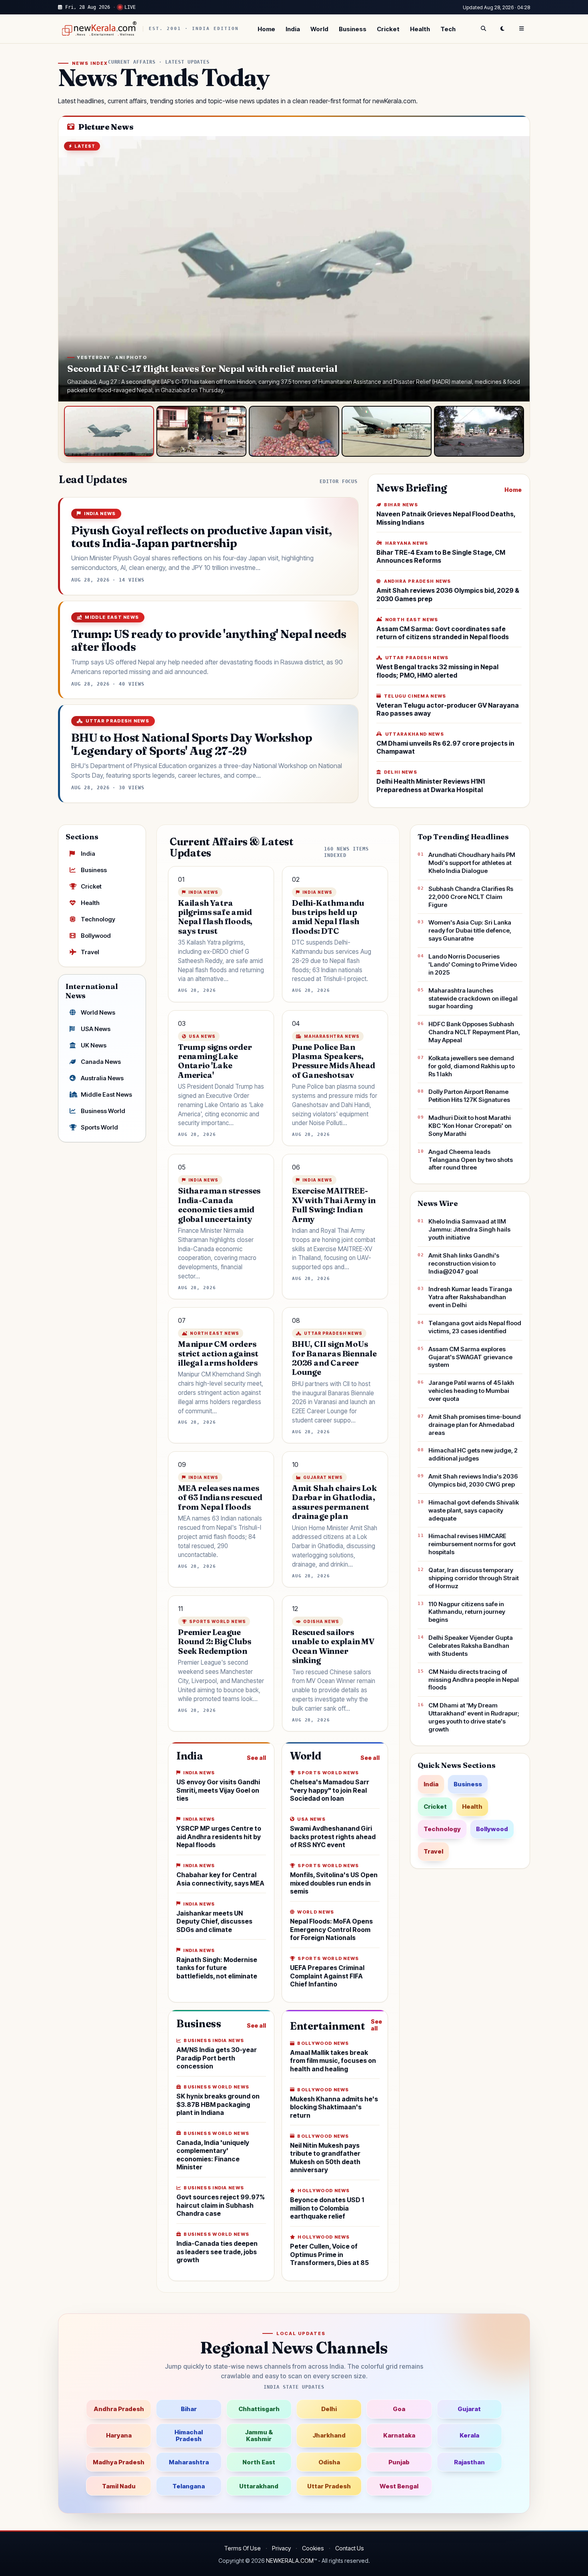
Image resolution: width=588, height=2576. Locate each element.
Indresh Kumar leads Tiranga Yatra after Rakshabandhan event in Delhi (470, 1297)
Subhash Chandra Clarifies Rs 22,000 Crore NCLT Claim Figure (471, 897)
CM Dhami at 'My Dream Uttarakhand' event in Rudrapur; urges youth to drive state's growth (474, 1717)
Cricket (388, 29)
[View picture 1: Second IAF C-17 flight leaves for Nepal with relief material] (109, 431)
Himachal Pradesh (189, 2436)
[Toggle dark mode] (502, 29)
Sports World (99, 1127)
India (293, 29)
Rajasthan (469, 2462)
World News (98, 1012)
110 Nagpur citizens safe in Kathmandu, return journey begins (467, 1612)
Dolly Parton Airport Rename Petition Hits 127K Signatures (469, 1096)
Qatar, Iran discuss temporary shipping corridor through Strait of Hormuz (474, 1578)
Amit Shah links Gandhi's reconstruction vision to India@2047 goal (464, 1263)
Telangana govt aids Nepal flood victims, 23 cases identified (475, 1327)
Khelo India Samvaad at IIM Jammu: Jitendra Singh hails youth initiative (469, 1229)
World (319, 29)
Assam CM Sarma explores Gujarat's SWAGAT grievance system (470, 1357)
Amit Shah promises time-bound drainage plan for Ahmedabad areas (475, 1425)
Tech (448, 29)
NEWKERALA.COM (290, 2561)
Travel (90, 952)
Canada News (101, 1062)
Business (353, 29)
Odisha (329, 2462)
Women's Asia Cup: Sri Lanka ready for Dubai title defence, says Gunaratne (470, 930)
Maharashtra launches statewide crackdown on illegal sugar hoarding (473, 998)
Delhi (329, 2409)
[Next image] (516, 269)
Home (266, 29)
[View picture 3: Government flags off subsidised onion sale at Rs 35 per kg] (294, 431)
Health (420, 29)
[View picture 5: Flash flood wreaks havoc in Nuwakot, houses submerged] (479, 431)
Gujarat (469, 2409)
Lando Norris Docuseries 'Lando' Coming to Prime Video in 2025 (473, 964)
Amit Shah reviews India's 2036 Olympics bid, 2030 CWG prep (473, 1480)
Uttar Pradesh (329, 2486)
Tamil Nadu (119, 2486)
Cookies (313, 2548)
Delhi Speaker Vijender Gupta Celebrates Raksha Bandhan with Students (471, 1646)
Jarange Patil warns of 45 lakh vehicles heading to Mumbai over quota (471, 1391)
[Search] (483, 29)
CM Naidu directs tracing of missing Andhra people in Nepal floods (474, 1680)
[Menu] (522, 29)
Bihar (189, 2409)
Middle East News (106, 1094)
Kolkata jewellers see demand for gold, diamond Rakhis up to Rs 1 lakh (472, 1066)
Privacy (281, 2548)
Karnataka (399, 2435)
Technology (98, 919)
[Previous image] (72, 269)
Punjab (399, 2462)
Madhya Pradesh (119, 2462)
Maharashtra (189, 2462)
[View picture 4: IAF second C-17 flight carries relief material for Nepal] (387, 431)
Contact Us (350, 2548)
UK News (94, 1045)
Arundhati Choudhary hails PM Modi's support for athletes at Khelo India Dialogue (472, 863)
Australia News (102, 1078)
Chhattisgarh (259, 2409)
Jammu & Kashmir (259, 2436)
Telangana (189, 2486)
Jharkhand (329, 2435)
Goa (399, 2409)
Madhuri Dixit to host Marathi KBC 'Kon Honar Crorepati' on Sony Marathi (470, 1126)
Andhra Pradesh (119, 2409)
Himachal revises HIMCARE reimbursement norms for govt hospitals (472, 1544)
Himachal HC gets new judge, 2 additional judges (473, 1454)
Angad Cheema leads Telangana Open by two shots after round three (471, 1160)
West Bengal (399, 2486)
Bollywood (96, 936)
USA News (96, 1029)
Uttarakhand (259, 2486)
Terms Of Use (242, 2548)
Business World (103, 1111)
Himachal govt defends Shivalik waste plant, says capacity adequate (474, 1510)
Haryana (119, 2435)
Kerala (469, 2435)
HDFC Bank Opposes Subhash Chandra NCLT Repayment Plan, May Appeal (474, 1032)
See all (256, 1758)
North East (259, 2462)
